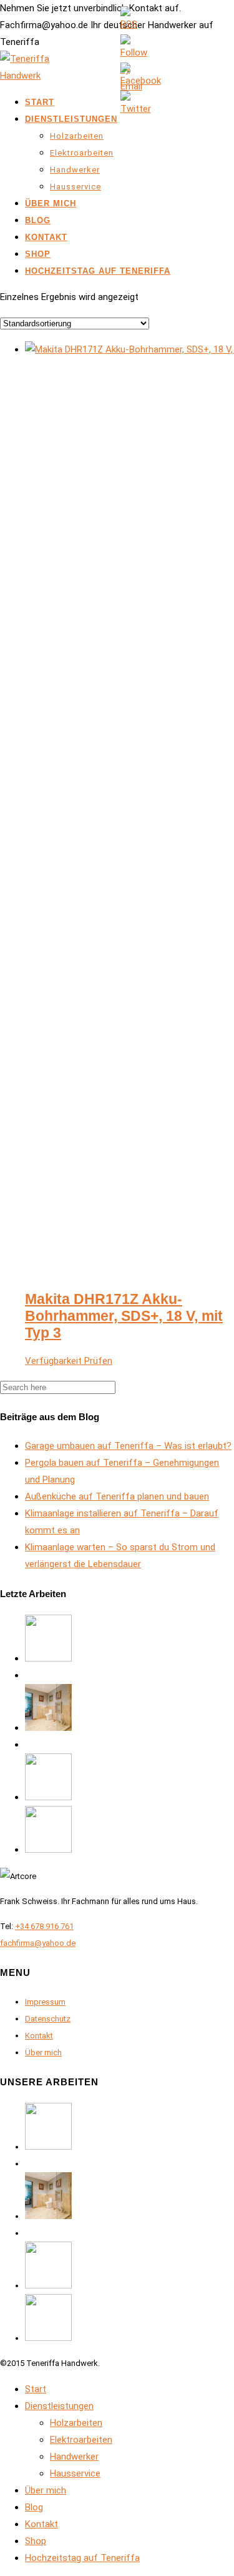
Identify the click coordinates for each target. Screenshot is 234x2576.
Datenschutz (48, 2019)
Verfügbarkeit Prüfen (69, 1361)
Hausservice (76, 187)
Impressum (45, 2002)
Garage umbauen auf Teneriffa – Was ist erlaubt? (128, 1446)
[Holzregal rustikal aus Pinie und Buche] (48, 1797)
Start (40, 102)
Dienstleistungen (71, 119)
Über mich (51, 203)
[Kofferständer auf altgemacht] (48, 1658)
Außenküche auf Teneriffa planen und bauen (117, 1496)
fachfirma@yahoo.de (38, 1943)
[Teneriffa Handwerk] (31, 76)
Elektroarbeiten (82, 153)
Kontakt (46, 237)
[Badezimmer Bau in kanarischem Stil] (48, 1728)
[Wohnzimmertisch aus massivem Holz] (48, 1850)
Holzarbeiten (77, 136)
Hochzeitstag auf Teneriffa (98, 271)
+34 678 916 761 (44, 1926)
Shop (38, 254)
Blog (38, 220)
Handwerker (75, 170)
